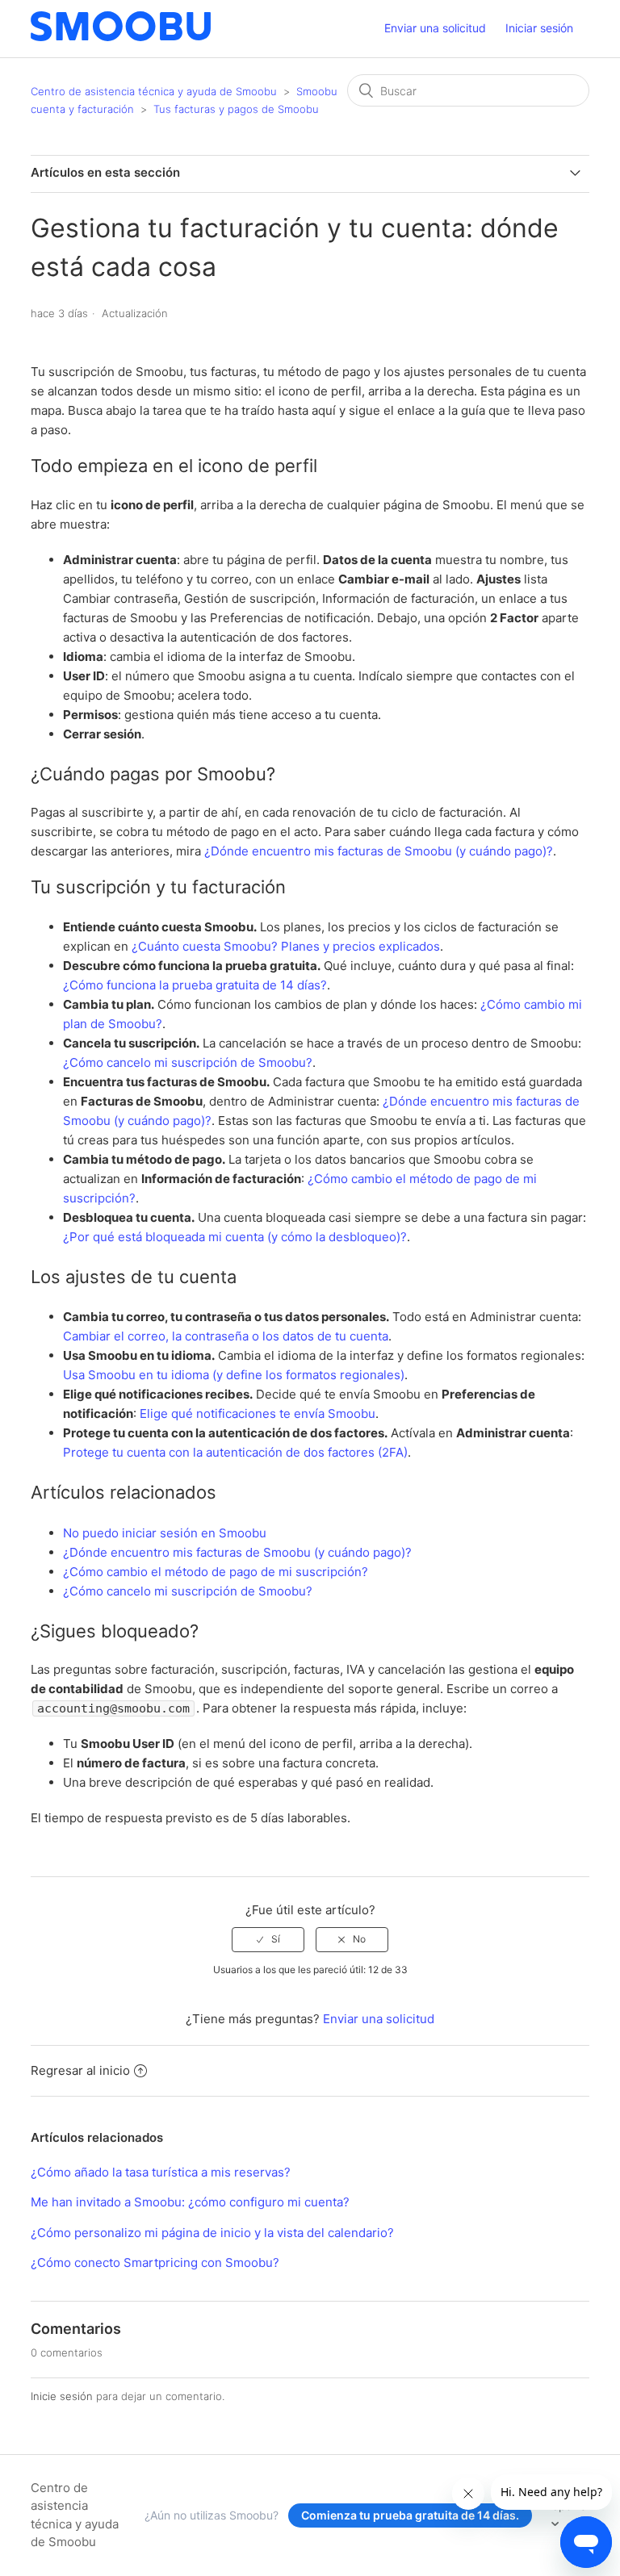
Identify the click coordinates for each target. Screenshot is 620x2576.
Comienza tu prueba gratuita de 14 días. (410, 2515)
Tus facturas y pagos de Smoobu (236, 109)
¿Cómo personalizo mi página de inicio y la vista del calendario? (212, 2233)
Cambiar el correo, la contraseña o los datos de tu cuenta (226, 1336)
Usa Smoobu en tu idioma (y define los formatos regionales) (234, 1375)
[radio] (268, 1939)
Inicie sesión (62, 2396)
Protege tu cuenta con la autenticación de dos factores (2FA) (235, 1452)
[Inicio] (121, 37)
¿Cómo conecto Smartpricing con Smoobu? (155, 2262)
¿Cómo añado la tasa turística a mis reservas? (161, 2172)
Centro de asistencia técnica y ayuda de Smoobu (154, 91)
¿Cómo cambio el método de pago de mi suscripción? (216, 1572)
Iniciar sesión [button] (539, 28)
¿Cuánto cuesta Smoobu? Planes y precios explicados (286, 946)
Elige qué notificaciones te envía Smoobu (258, 1413)
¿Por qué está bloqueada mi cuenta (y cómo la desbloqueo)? (235, 1237)
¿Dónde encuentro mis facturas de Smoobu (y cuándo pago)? (379, 851)
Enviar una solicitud (435, 28)
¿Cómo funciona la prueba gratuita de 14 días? (195, 985)
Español (567, 2505)
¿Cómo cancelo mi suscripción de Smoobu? (188, 1062)
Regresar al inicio (80, 2070)
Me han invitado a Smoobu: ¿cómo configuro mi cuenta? (190, 2202)
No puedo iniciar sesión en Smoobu (165, 1533)
